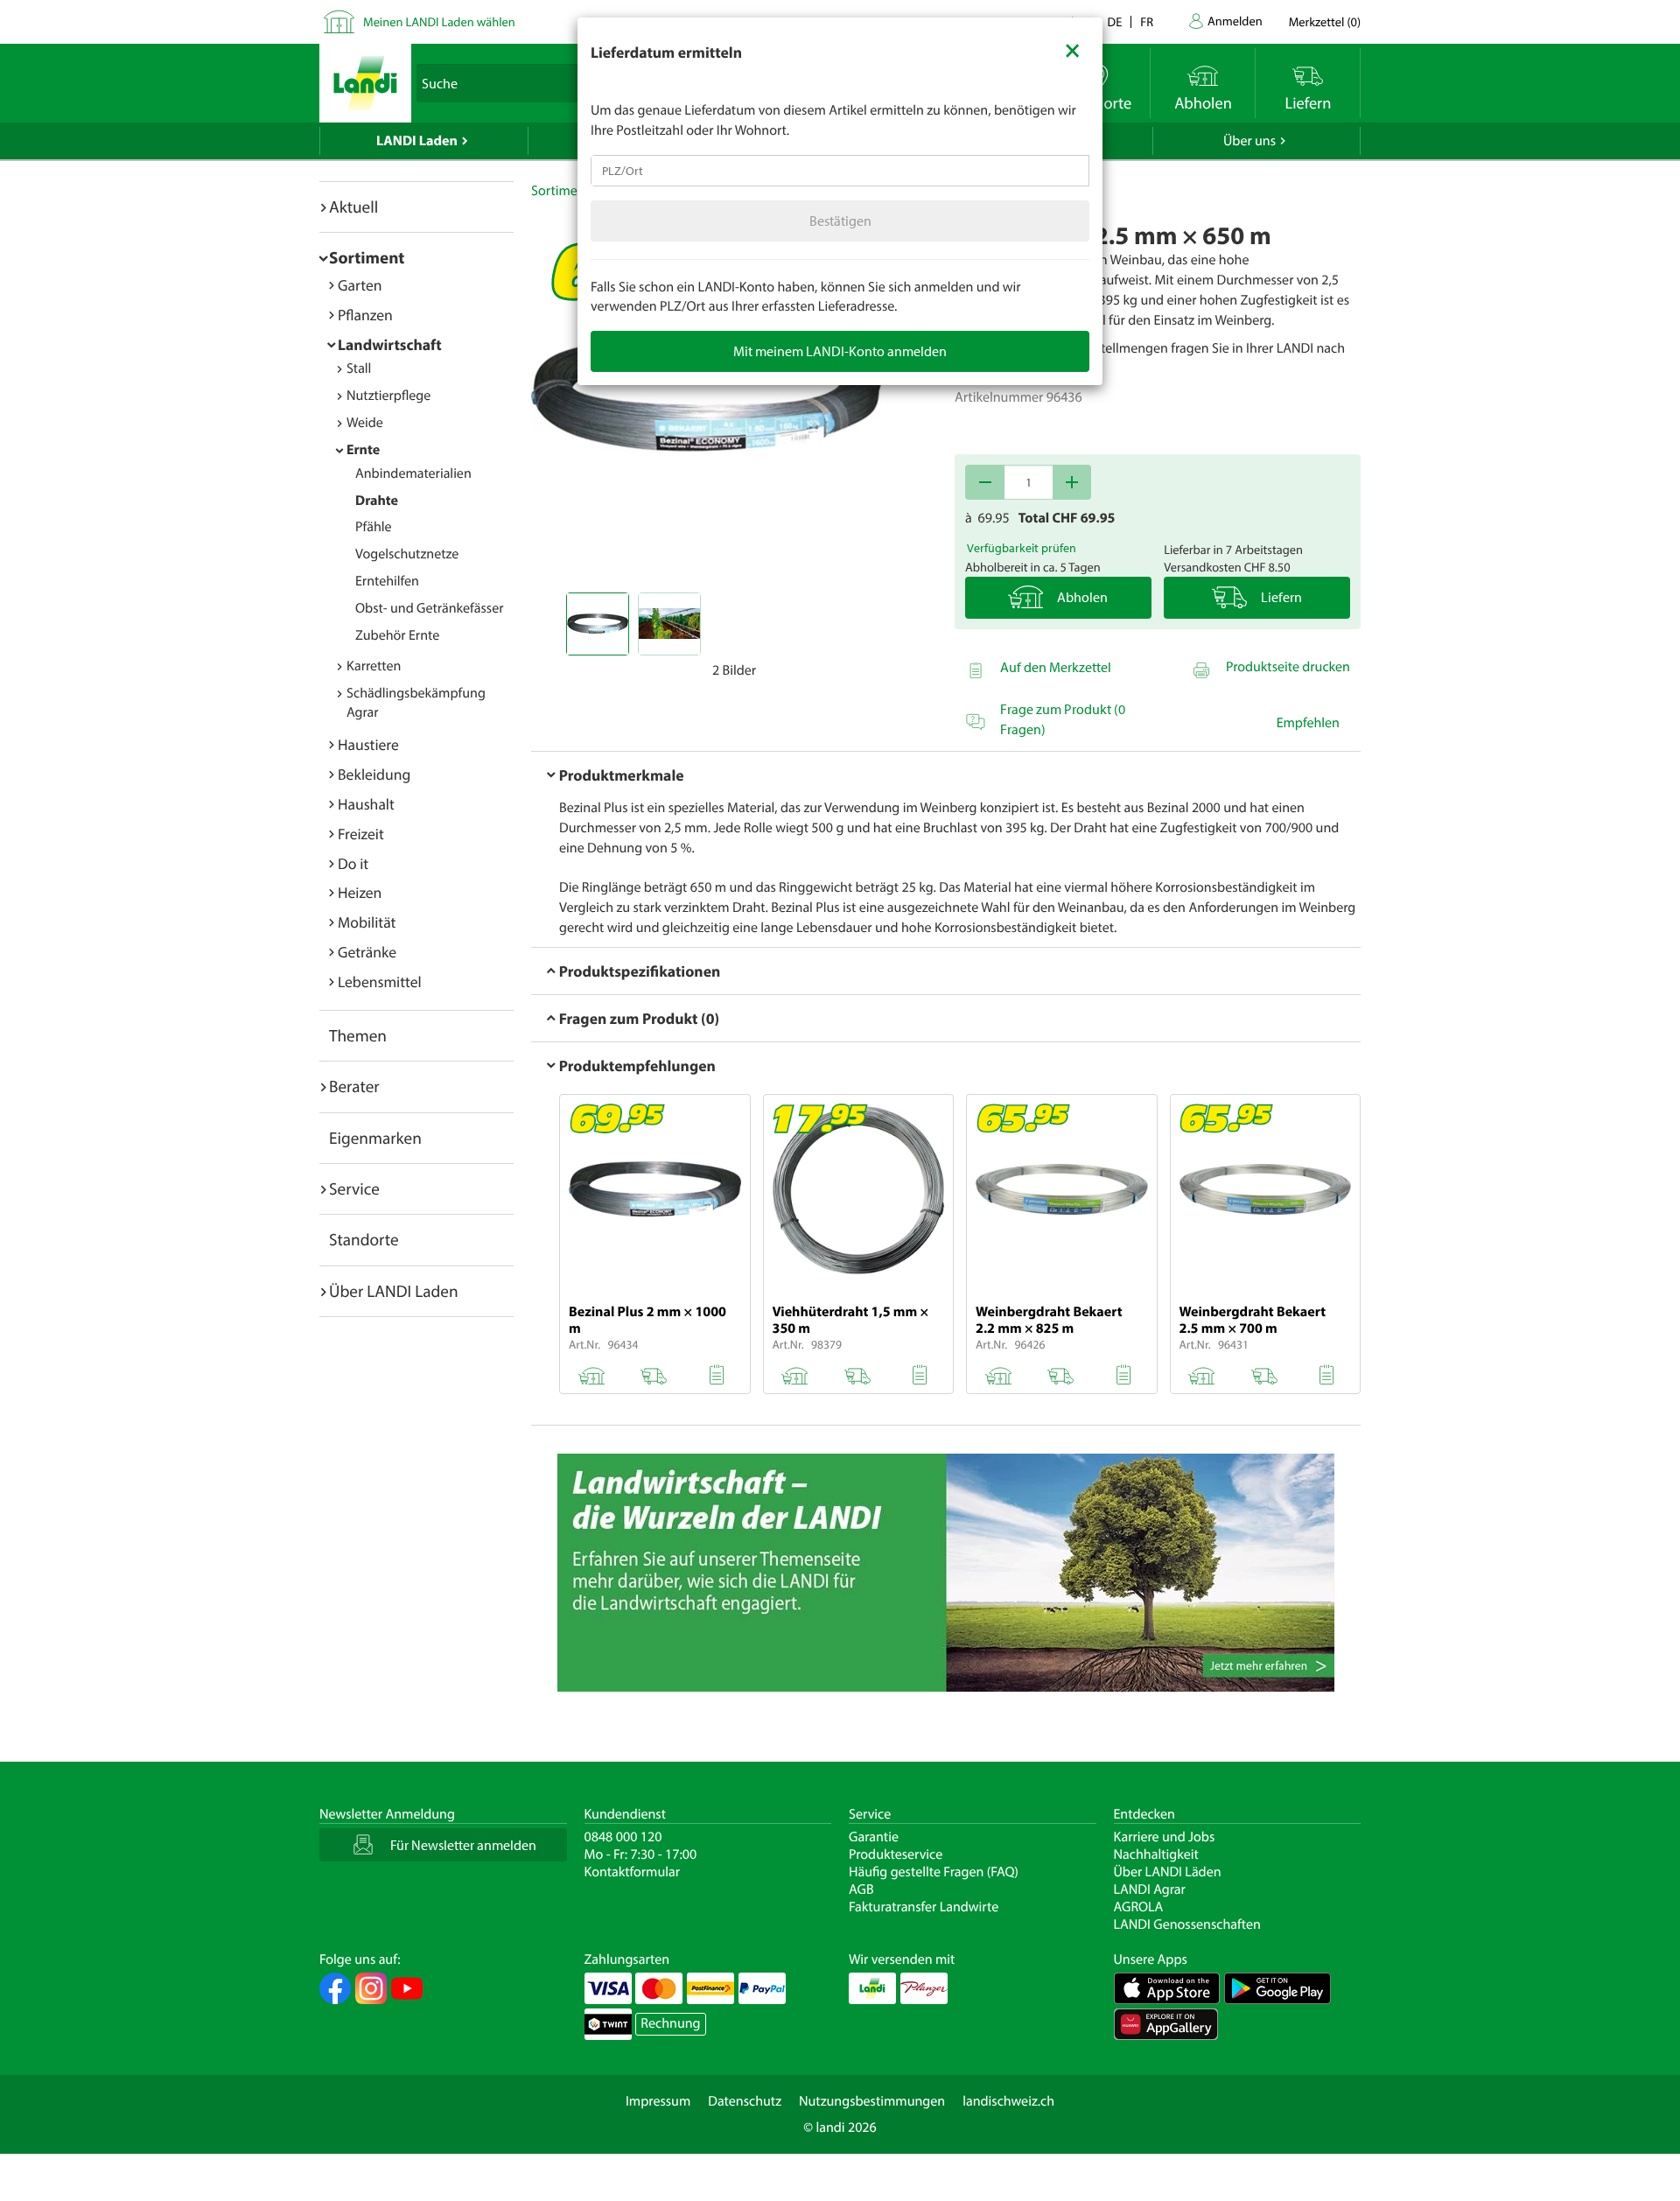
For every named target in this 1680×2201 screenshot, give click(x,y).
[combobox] (840, 171)
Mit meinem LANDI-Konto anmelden (840, 351)
